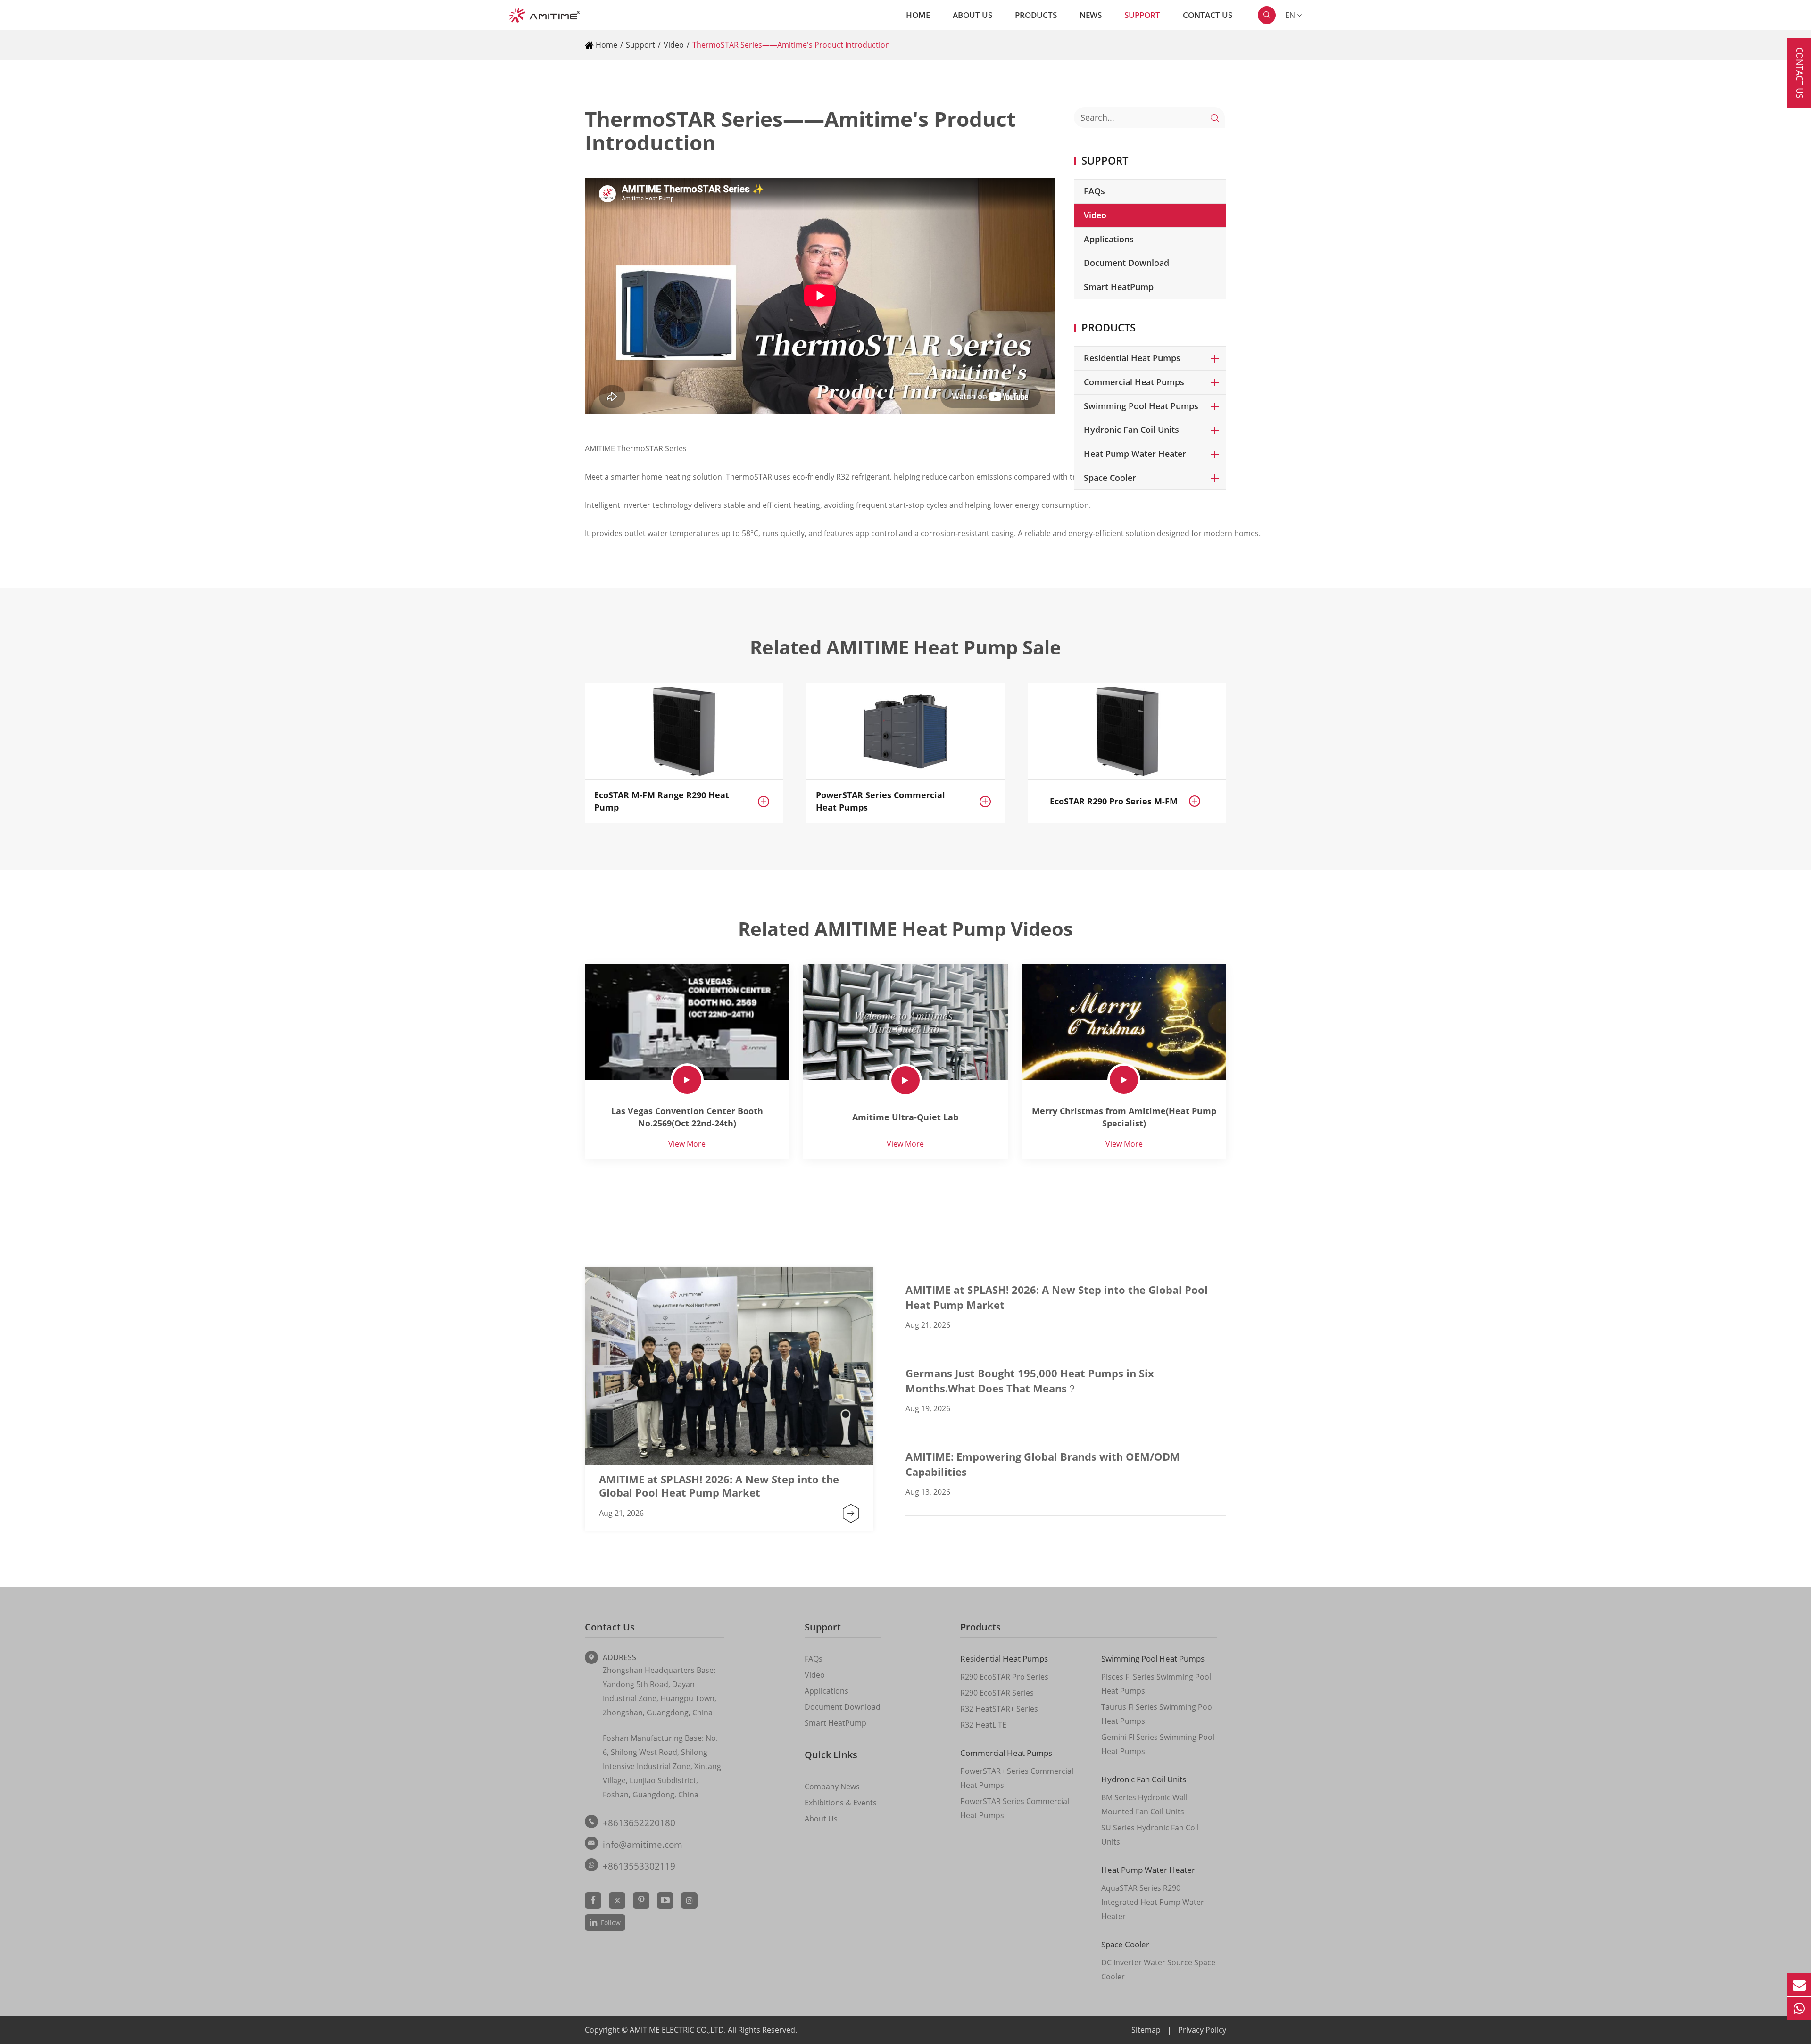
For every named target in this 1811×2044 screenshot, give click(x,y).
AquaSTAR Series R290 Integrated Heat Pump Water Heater (1153, 1902)
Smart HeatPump (1119, 287)
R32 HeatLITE (983, 1725)
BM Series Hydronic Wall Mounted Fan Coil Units (1144, 1804)
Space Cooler (1110, 478)
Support (1142, 15)
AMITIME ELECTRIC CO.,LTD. (679, 2030)
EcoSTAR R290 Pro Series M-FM (1114, 801)
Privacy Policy (1202, 2030)
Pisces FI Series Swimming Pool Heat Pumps (1156, 1684)
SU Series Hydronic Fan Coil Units (1150, 1835)
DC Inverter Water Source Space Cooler (1158, 1970)
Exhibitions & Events (841, 1803)
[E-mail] (1799, 1985)
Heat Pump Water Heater (1135, 454)
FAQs (1094, 191)
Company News (832, 1787)
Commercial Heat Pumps (1134, 382)
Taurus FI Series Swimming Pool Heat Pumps (1158, 1714)
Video (674, 45)
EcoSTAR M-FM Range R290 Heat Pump (662, 801)
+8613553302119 (639, 1866)
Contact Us (1208, 15)
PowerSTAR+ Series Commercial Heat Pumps (1017, 1778)
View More (687, 1144)
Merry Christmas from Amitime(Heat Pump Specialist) (1124, 1117)
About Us (972, 15)
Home (918, 15)
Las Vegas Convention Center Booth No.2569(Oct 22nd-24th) (687, 1117)
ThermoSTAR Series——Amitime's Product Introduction (791, 45)
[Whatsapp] (1799, 2008)
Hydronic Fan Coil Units (1131, 430)
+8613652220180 (639, 1823)
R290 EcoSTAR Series (997, 1693)
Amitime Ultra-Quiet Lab (905, 1117)
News (1091, 15)
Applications (1109, 239)
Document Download (1126, 263)
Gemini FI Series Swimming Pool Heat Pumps (1158, 1744)
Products (1036, 15)
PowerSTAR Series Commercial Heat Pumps (881, 801)
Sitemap (1146, 2030)
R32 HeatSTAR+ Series (999, 1709)
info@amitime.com (643, 1845)
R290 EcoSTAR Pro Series (1004, 1677)
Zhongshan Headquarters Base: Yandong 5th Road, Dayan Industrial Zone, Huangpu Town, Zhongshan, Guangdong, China (660, 1691)
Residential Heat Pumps (1132, 358)
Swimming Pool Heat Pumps (1141, 406)
